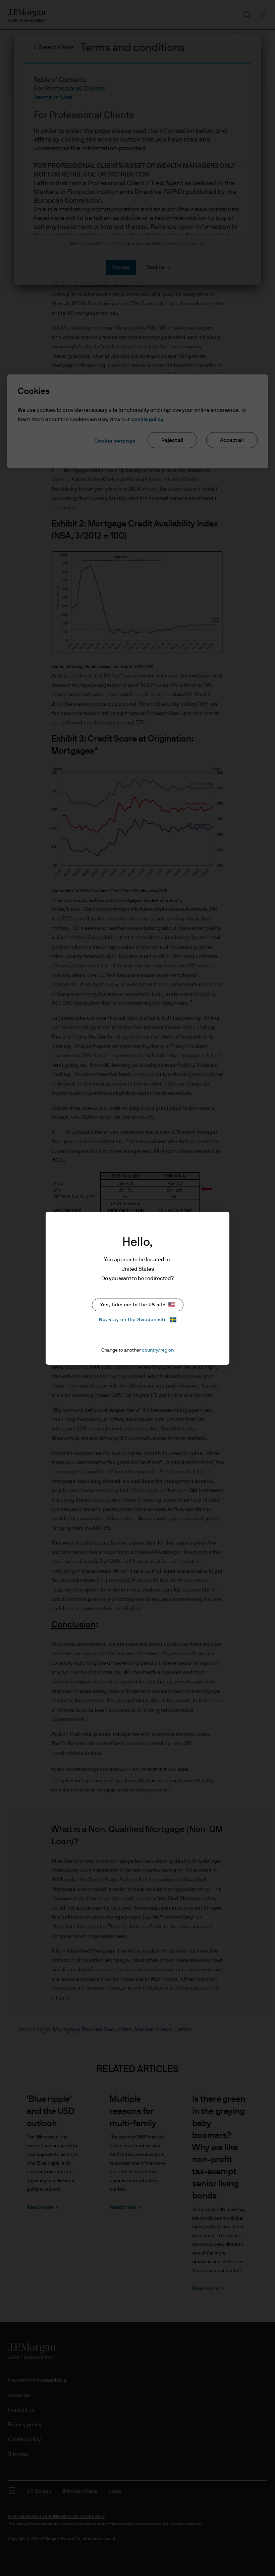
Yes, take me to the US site (133, 1305)
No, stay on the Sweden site (133, 1320)
